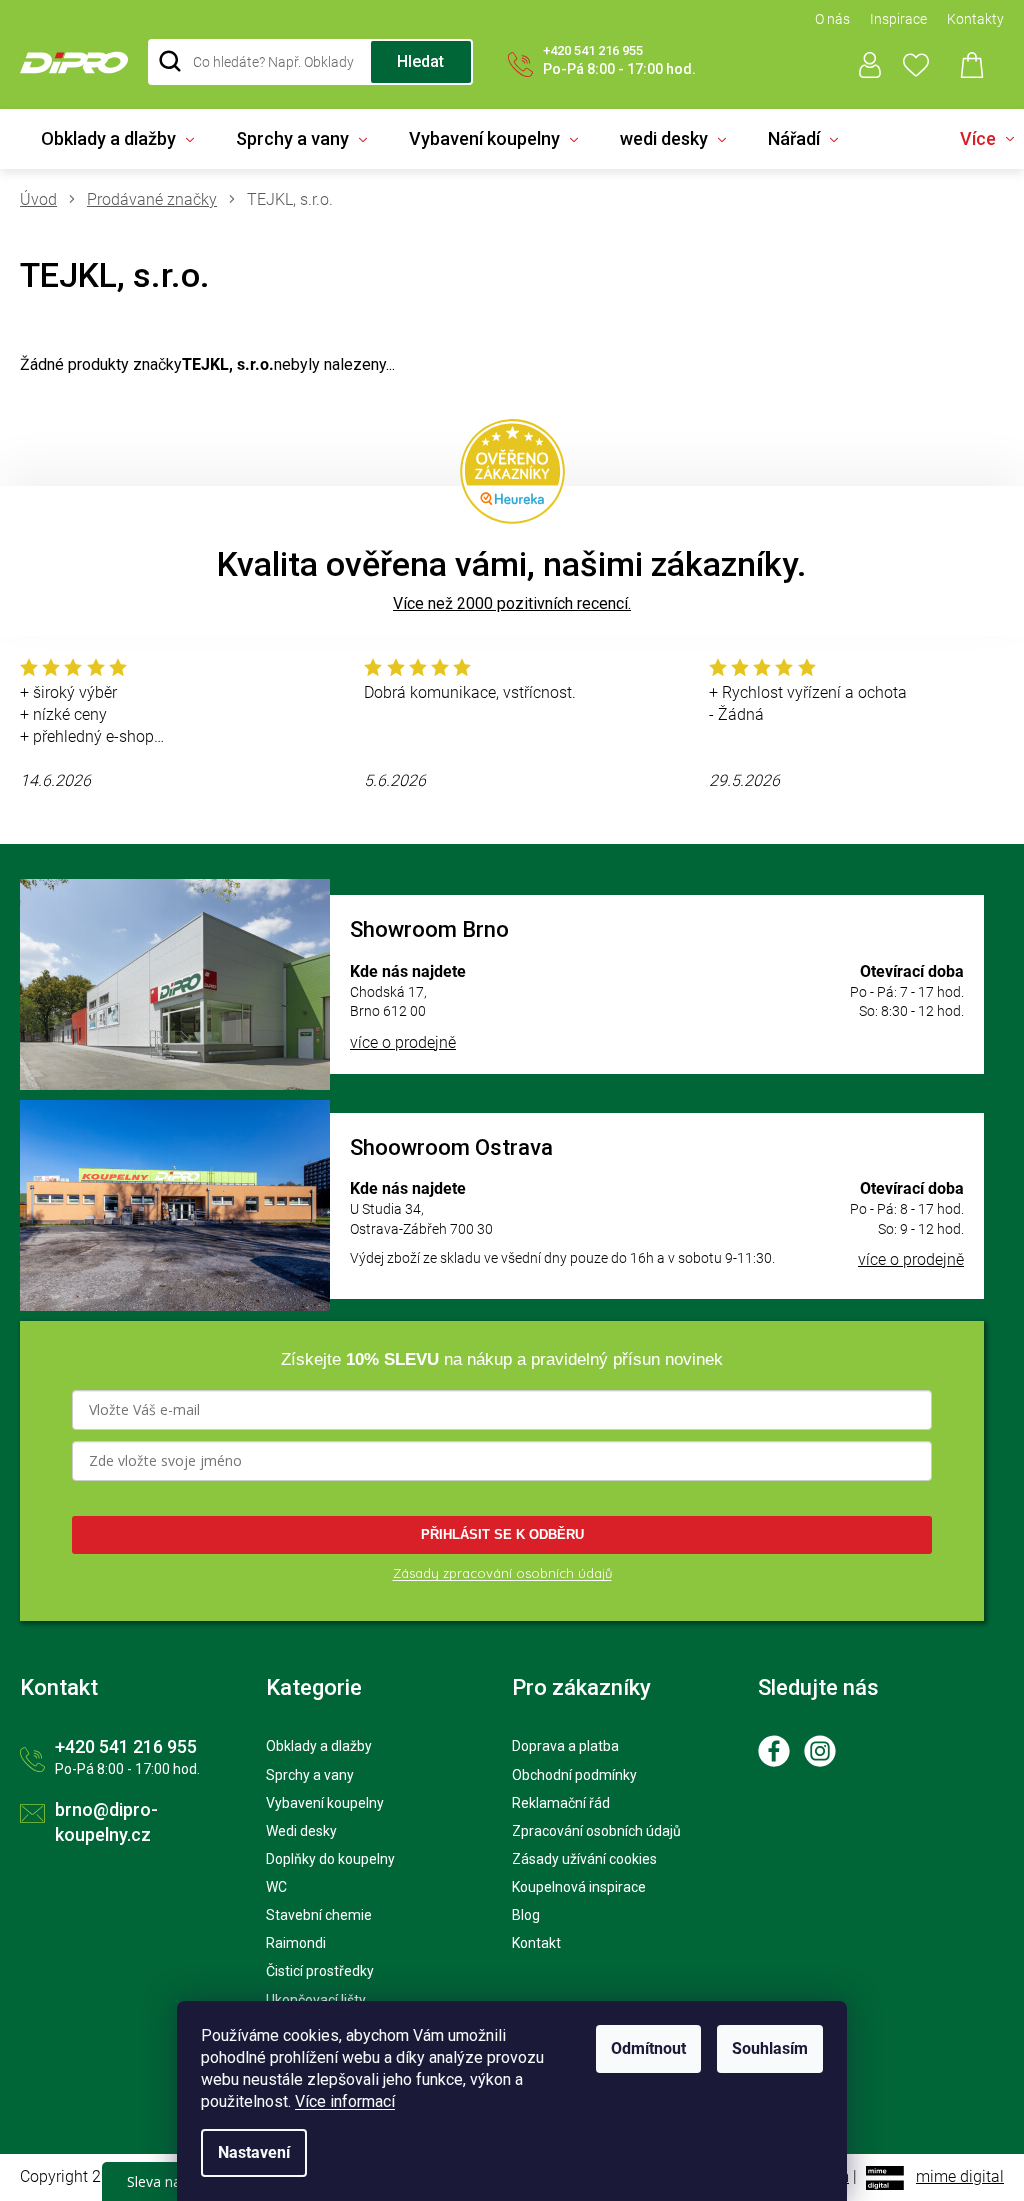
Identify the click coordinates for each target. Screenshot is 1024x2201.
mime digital (960, 2176)
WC (276, 1887)
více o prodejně (403, 1042)
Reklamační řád (561, 1803)
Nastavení (254, 2152)
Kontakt (536, 1943)
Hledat (420, 61)
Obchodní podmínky (574, 1775)
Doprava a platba (565, 1746)
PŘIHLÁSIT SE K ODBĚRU (502, 1534)
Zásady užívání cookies (584, 1859)
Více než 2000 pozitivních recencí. (512, 603)
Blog (526, 1915)
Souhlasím (770, 2048)
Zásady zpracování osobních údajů (502, 1573)
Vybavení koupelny (325, 1803)
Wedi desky (301, 1831)
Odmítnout (648, 2048)
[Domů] (46, 200)
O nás (832, 19)
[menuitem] (117, 139)
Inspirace (898, 19)
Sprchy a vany (310, 1775)
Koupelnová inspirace (579, 1887)
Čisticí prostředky (320, 1971)
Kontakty (975, 19)
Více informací (345, 2101)
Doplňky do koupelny (330, 1859)
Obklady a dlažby (319, 1746)
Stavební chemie (319, 1915)
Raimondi (296, 1943)
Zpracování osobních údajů (596, 1831)
